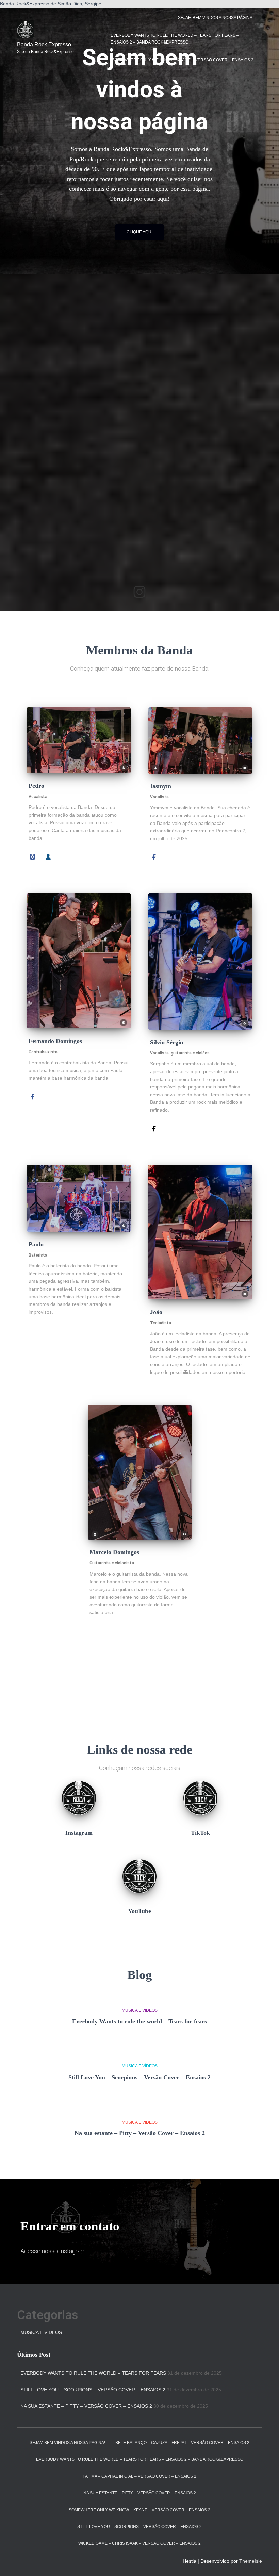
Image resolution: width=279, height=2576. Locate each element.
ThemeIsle (251, 2561)
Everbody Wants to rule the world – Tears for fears (139, 2021)
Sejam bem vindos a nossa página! (216, 18)
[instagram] (139, 592)
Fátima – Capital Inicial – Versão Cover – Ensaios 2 (139, 2476)
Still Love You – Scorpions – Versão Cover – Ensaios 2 (139, 2077)
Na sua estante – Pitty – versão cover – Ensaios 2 (140, 2493)
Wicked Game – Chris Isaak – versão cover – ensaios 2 (139, 2543)
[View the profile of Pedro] (48, 856)
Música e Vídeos (140, 2010)
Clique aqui (139, 232)
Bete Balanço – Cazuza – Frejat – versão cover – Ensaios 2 (182, 2443)
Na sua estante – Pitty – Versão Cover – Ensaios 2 (140, 2133)
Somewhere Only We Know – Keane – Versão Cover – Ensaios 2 (183, 60)
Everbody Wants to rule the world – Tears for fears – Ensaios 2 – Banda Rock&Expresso (175, 39)
